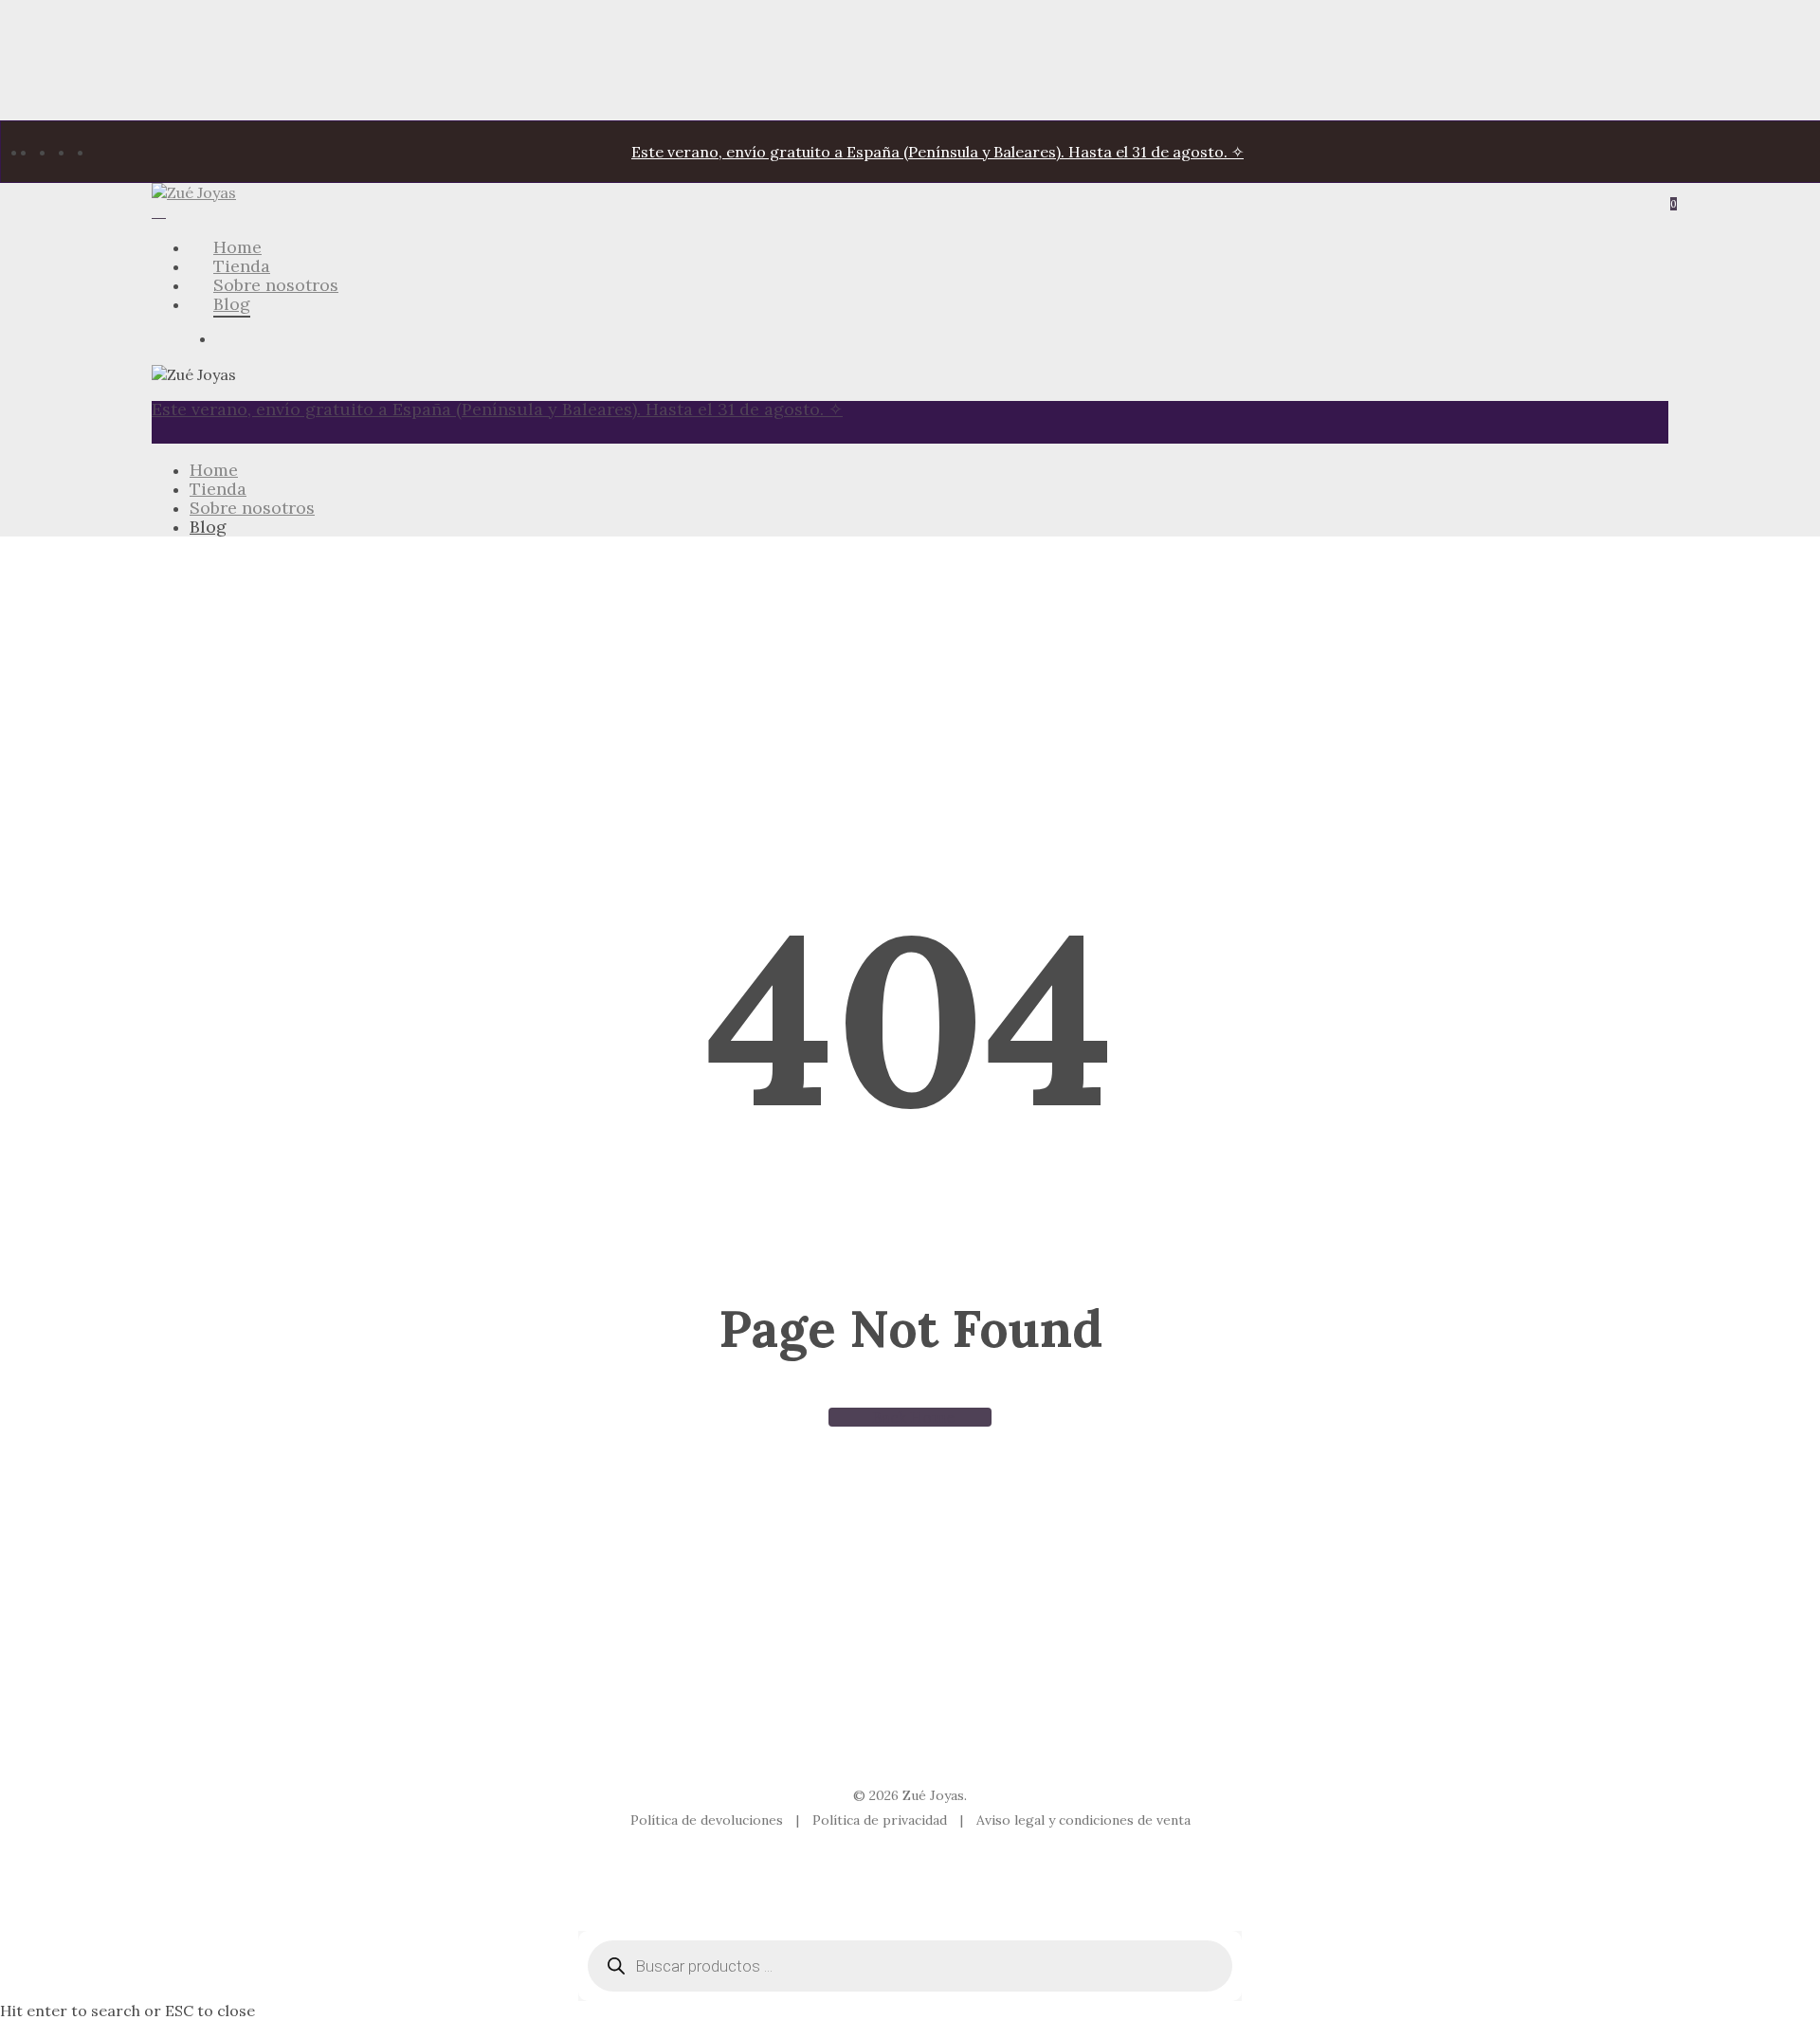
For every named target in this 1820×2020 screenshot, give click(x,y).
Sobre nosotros (252, 508)
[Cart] (159, 211)
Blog (208, 527)
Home (214, 470)
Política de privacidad (882, 1820)
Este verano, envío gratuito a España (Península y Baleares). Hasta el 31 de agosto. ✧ (937, 152)
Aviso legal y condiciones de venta (1083, 1820)
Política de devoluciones (709, 1820)
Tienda (218, 489)
